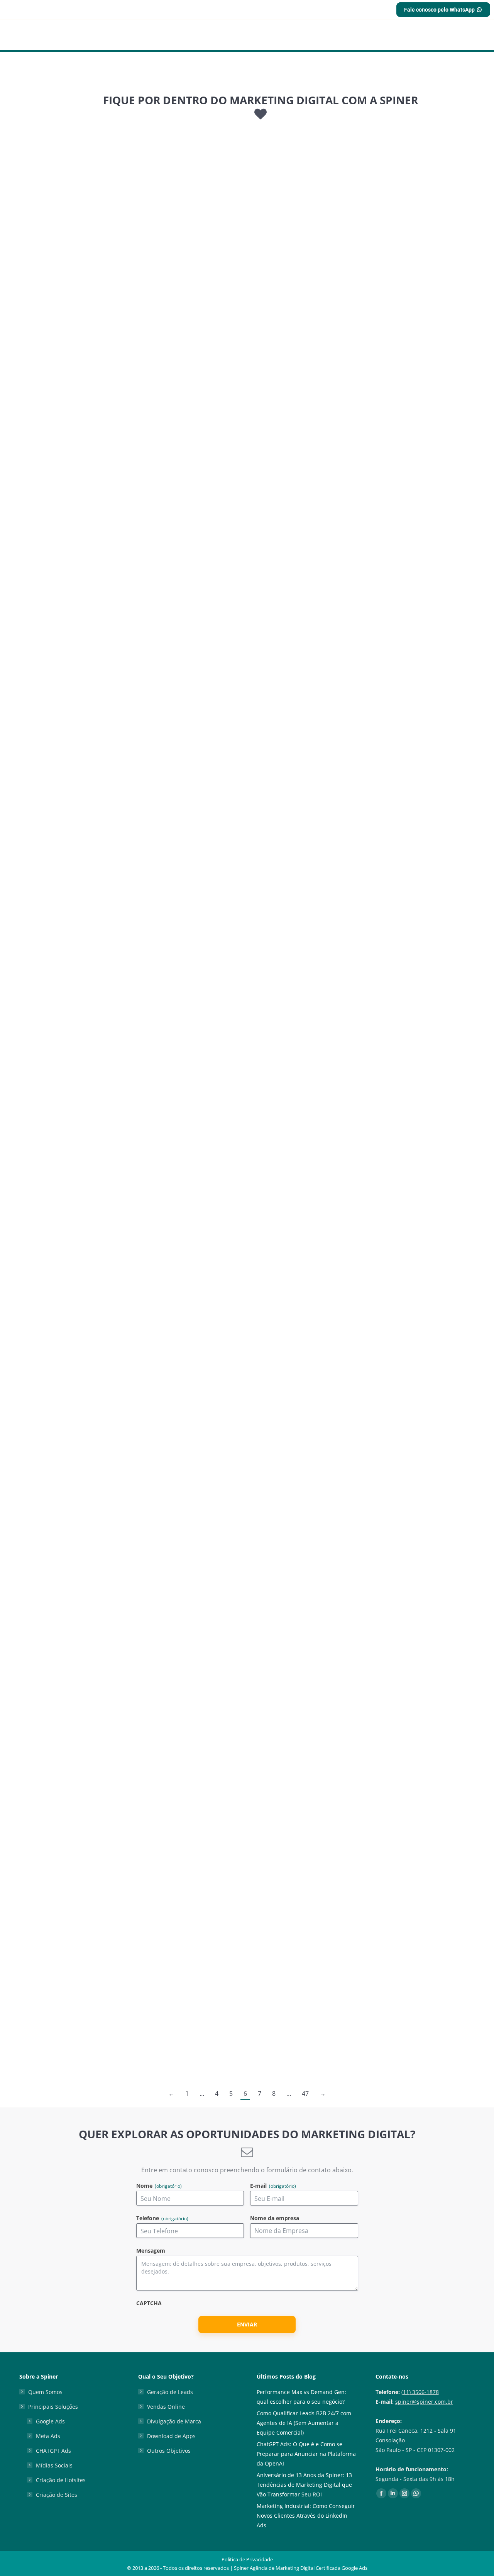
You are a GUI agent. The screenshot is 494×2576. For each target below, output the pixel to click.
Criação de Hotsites (61, 2480)
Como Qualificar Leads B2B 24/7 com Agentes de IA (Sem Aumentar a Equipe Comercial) (304, 2423)
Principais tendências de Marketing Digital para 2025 (123, 282)
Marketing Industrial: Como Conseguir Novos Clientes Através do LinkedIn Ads (306, 2516)
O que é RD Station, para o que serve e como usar (117, 1247)
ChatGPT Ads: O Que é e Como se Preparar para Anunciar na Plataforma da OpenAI (306, 2454)
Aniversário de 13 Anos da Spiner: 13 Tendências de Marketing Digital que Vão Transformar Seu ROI (304, 2485)
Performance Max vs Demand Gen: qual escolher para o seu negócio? (301, 2397)
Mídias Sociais (54, 2465)
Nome (159, 2186)
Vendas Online (166, 2407)
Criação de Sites (57, 2495)
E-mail (273, 2186)
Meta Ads (48, 2436)
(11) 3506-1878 (420, 2392)
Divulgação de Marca (174, 2421)
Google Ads (50, 2421)
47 (305, 2093)
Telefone (162, 2218)
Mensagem (151, 2251)
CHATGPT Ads (53, 2451)
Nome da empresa (275, 2218)
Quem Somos (45, 2392)
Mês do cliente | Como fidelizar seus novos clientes (120, 1979)
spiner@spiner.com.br (424, 2402)
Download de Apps (171, 2436)
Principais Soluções (53, 2407)
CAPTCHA (149, 2303)
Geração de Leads (170, 2392)
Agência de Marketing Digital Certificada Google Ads (309, 2568)
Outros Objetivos (169, 2451)
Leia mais (43, 345)
